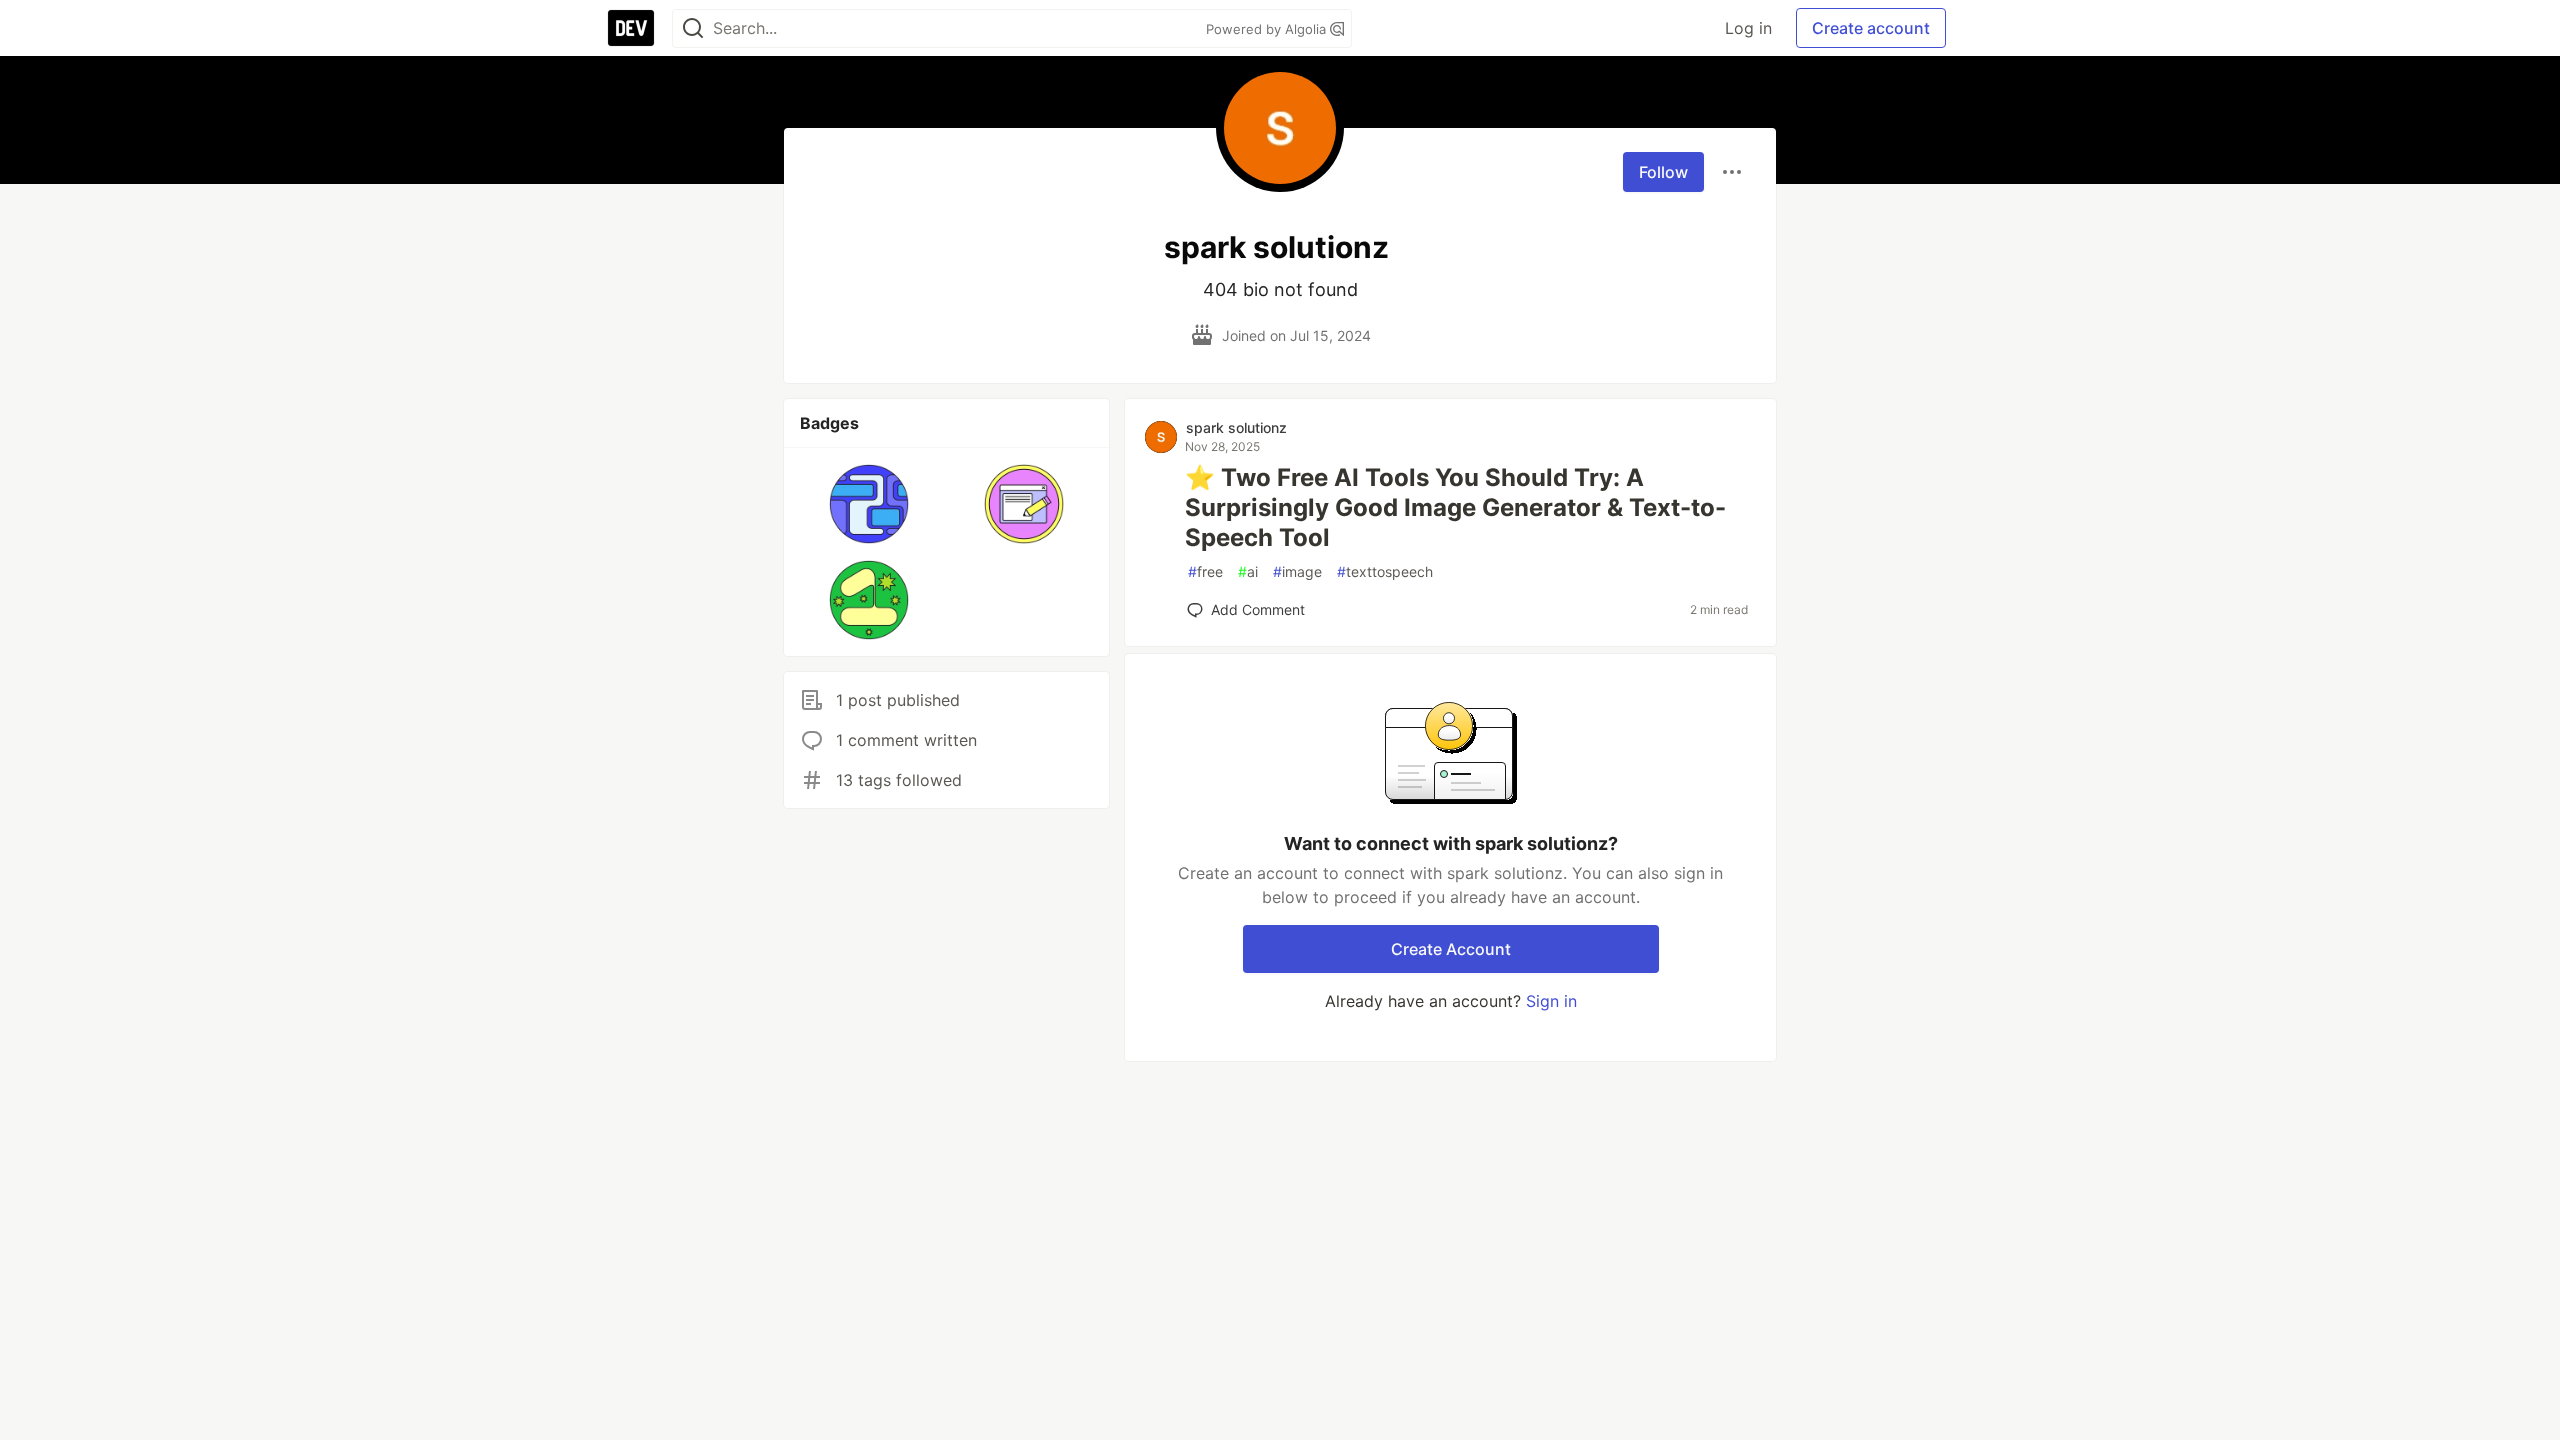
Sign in (1551, 1001)
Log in (1748, 28)
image (1297, 571)
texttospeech (1385, 571)
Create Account (1451, 949)
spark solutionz (1236, 427)
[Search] (693, 28)
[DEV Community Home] (631, 28)
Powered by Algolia (1268, 29)
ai (1248, 571)
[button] (869, 504)
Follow (1663, 172)
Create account (1871, 28)
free (1205, 571)
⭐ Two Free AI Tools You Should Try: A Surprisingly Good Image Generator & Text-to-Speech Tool (1455, 507)
